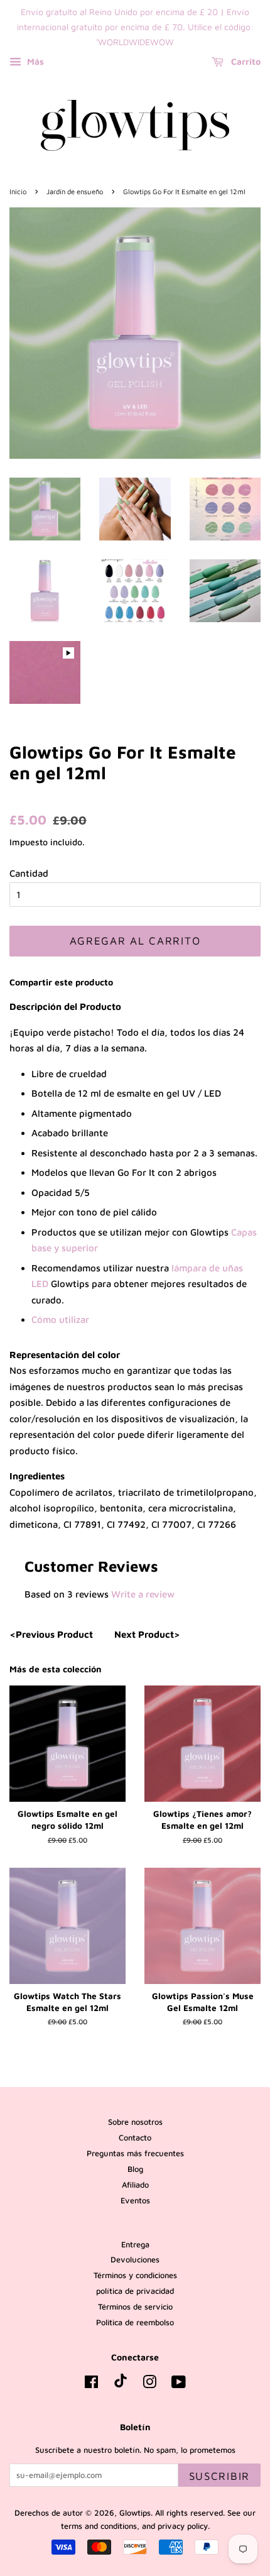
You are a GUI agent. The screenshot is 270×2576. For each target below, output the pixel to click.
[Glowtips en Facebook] (91, 2385)
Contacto (135, 2138)
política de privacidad (135, 2291)
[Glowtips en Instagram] (149, 2385)
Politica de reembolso (135, 2322)
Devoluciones (135, 2260)
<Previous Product (51, 1634)
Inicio (18, 191)
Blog (135, 2169)
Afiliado (135, 2185)
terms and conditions (99, 2526)
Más (34, 62)
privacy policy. (184, 2526)
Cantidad (29, 873)
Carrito (245, 62)
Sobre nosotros (135, 2122)
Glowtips (135, 2513)
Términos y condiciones (135, 2275)
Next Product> (147, 1634)
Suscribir (219, 2476)
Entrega (135, 2244)
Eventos (135, 2201)
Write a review (143, 1594)
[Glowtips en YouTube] (179, 2385)
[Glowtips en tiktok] (121, 2385)
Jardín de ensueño (75, 191)
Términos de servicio (135, 2307)
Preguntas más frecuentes (135, 2153)
